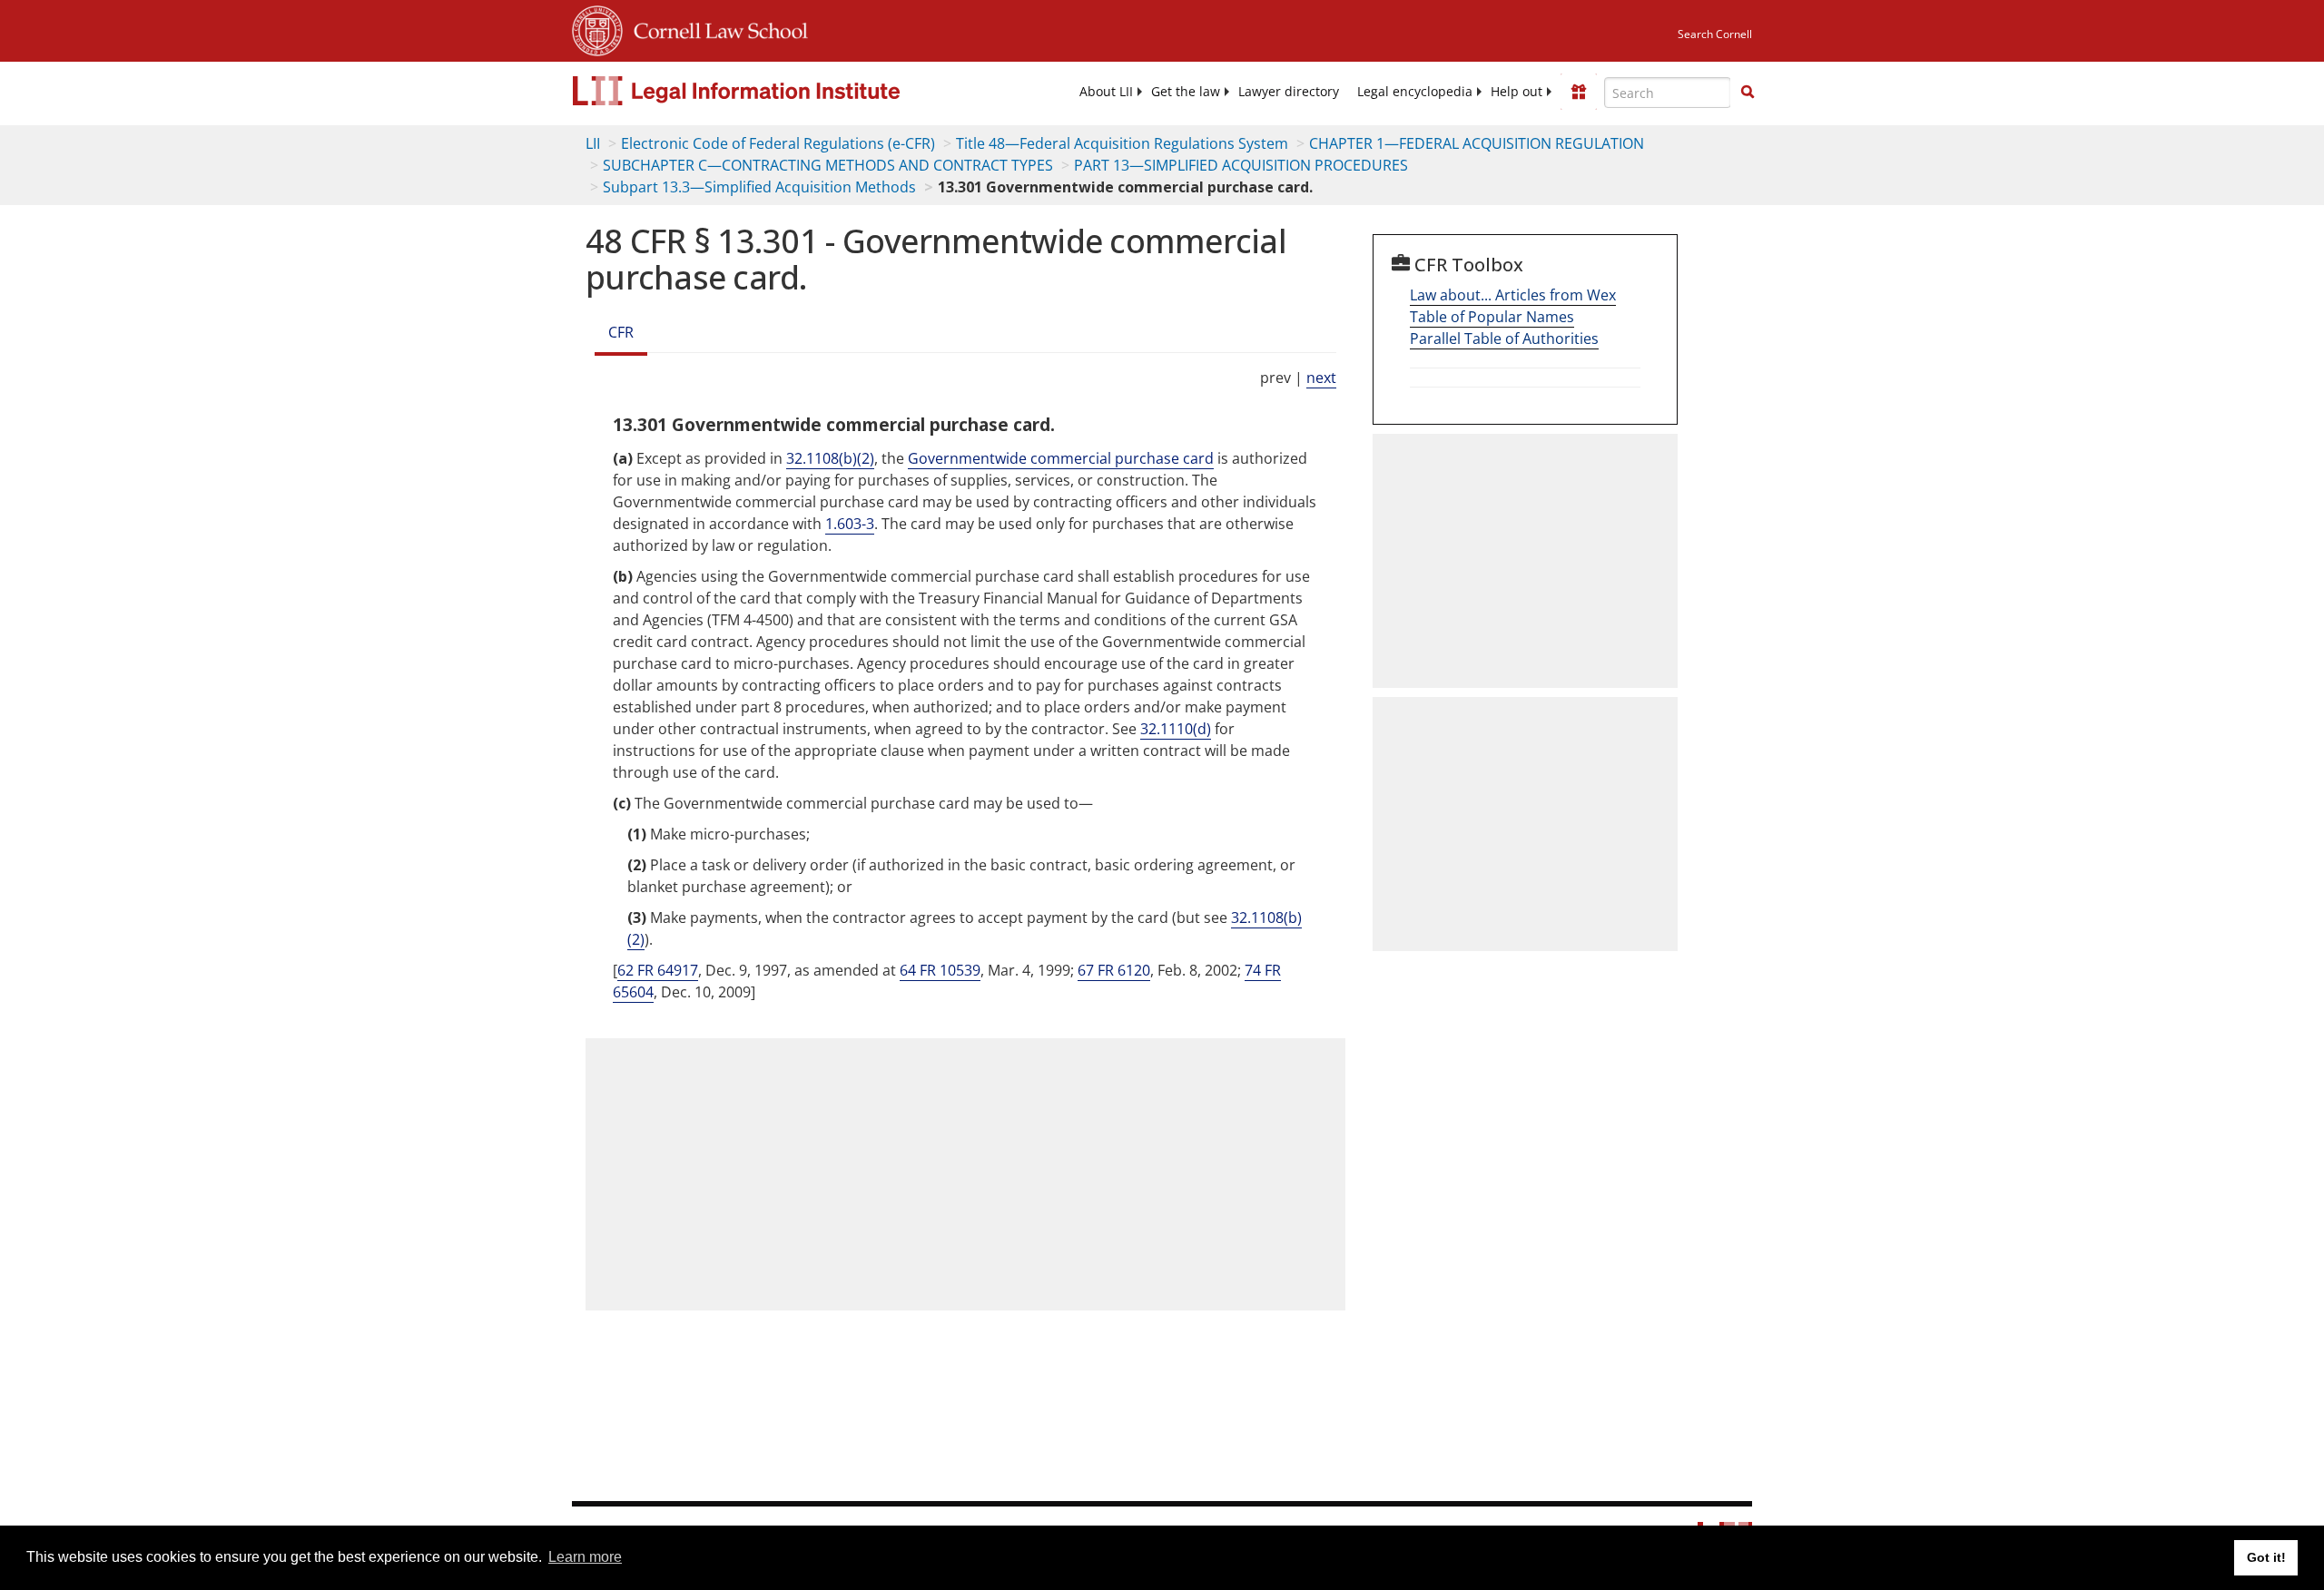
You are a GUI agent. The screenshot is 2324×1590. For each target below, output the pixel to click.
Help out (1517, 92)
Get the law (1186, 92)
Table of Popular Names (1492, 317)
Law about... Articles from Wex (1513, 295)
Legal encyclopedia (1415, 92)
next (1321, 378)
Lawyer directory (1289, 92)
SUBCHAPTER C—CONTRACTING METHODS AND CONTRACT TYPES (828, 165)
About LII (1106, 92)
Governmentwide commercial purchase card (1061, 458)
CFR (621, 332)
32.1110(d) (1176, 729)
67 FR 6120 (1114, 970)
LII (593, 143)
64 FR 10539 (940, 970)
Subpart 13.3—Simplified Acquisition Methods (759, 187)
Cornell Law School (715, 28)
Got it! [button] (2266, 1557)
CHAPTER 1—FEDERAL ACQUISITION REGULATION (1477, 143)
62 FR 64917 (658, 970)
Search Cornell (1715, 34)
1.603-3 (850, 524)
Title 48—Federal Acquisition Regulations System (1122, 143)
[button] (1748, 92)
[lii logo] (776, 91)
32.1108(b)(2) (830, 458)
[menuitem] (1106, 92)
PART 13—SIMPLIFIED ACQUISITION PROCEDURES (1241, 165)
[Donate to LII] (1579, 92)
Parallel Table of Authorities (1504, 339)
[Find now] (1748, 93)
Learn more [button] (585, 1557)
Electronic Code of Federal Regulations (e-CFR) (778, 143)
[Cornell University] (597, 28)
